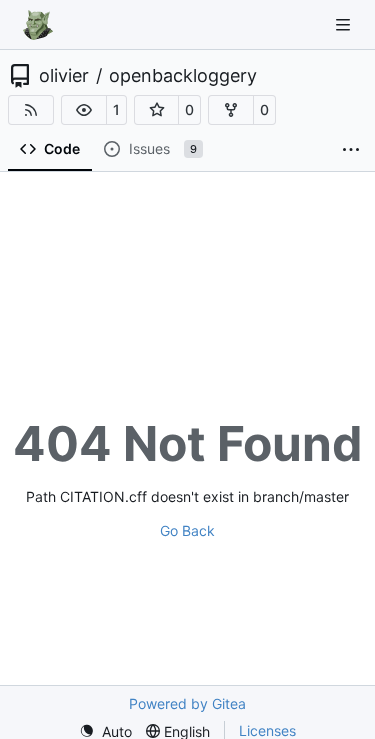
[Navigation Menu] (345, 24)
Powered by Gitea (187, 703)
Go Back (187, 530)
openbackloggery (183, 76)
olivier (64, 76)
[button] (84, 110)
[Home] (38, 25)
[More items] (351, 150)
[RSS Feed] (31, 110)
